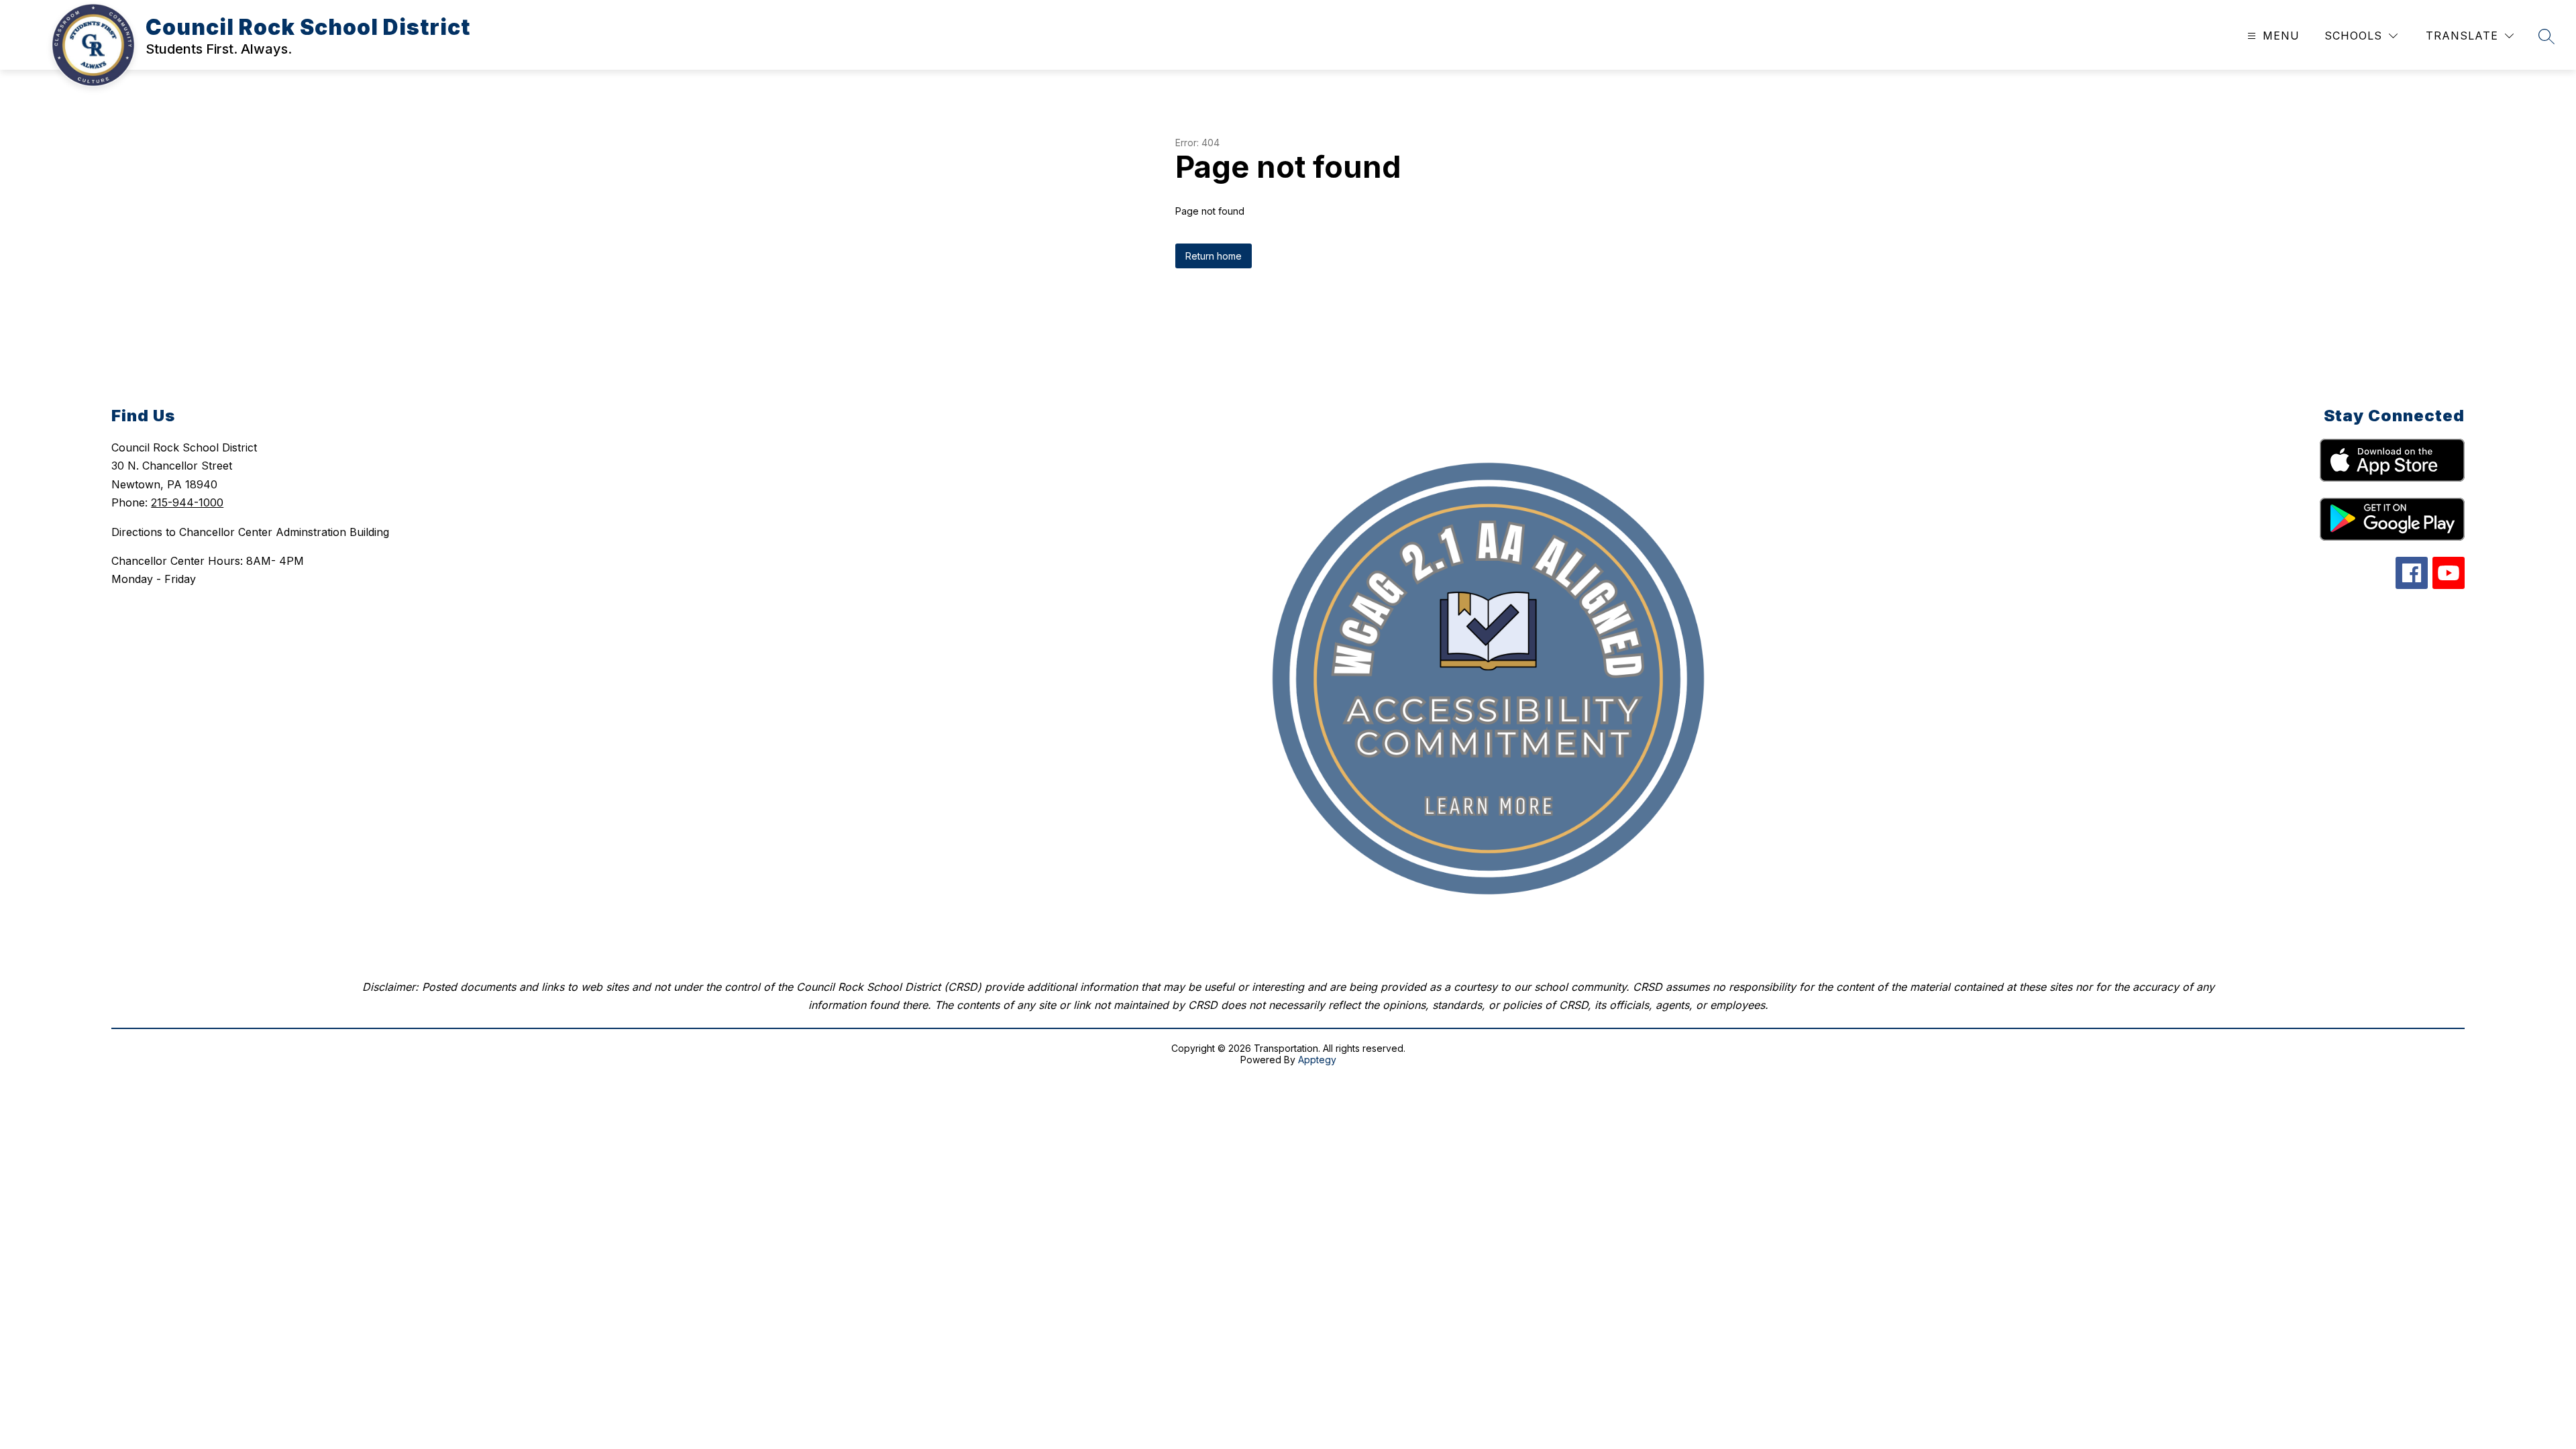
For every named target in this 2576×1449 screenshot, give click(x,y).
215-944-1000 (187, 502)
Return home (1214, 256)
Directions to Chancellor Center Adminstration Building (250, 532)
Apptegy (1317, 1060)
